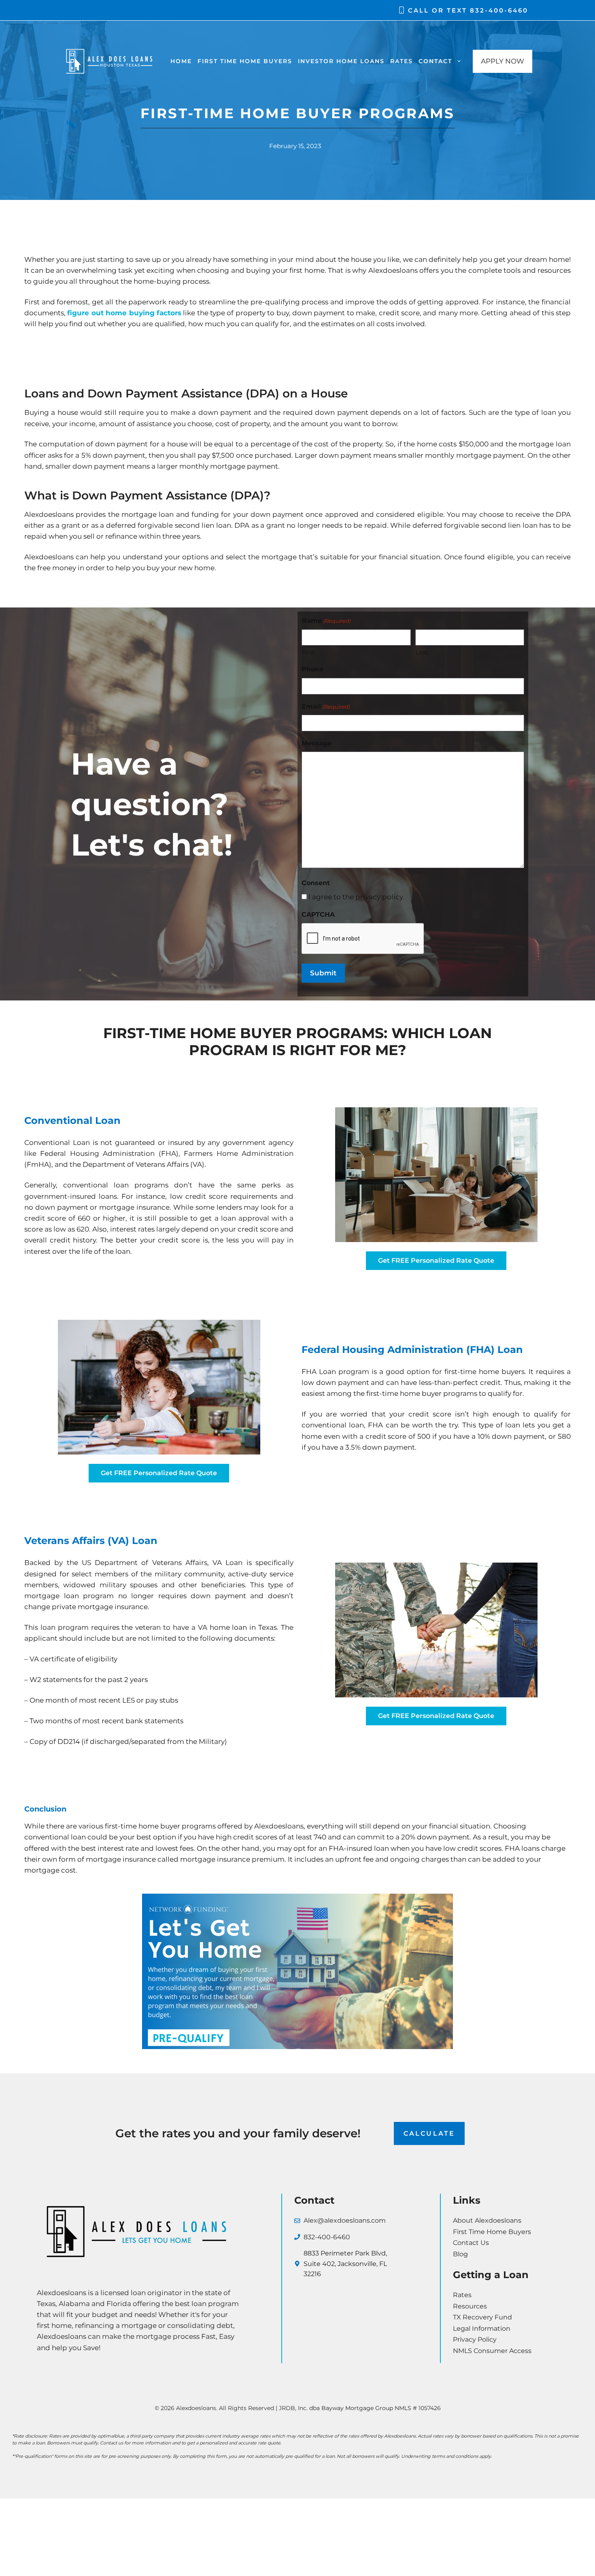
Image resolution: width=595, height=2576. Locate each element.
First (308, 652)
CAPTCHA (318, 914)
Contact (435, 61)
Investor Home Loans (341, 61)
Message (317, 743)
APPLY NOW (503, 61)
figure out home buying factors (124, 313)
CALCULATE (429, 2133)
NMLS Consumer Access (492, 2351)
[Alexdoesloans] (109, 61)
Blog (460, 2254)
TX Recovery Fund (482, 2317)
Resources (470, 2306)
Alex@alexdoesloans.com (345, 2220)
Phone (312, 669)
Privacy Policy (475, 2339)
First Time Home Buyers (245, 61)
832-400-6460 (499, 10)
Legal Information (482, 2329)
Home (181, 61)
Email (326, 706)
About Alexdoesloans (487, 2220)
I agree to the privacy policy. (356, 897)
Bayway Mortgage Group (357, 2408)
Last (422, 652)
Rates (402, 61)
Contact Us (471, 2243)
